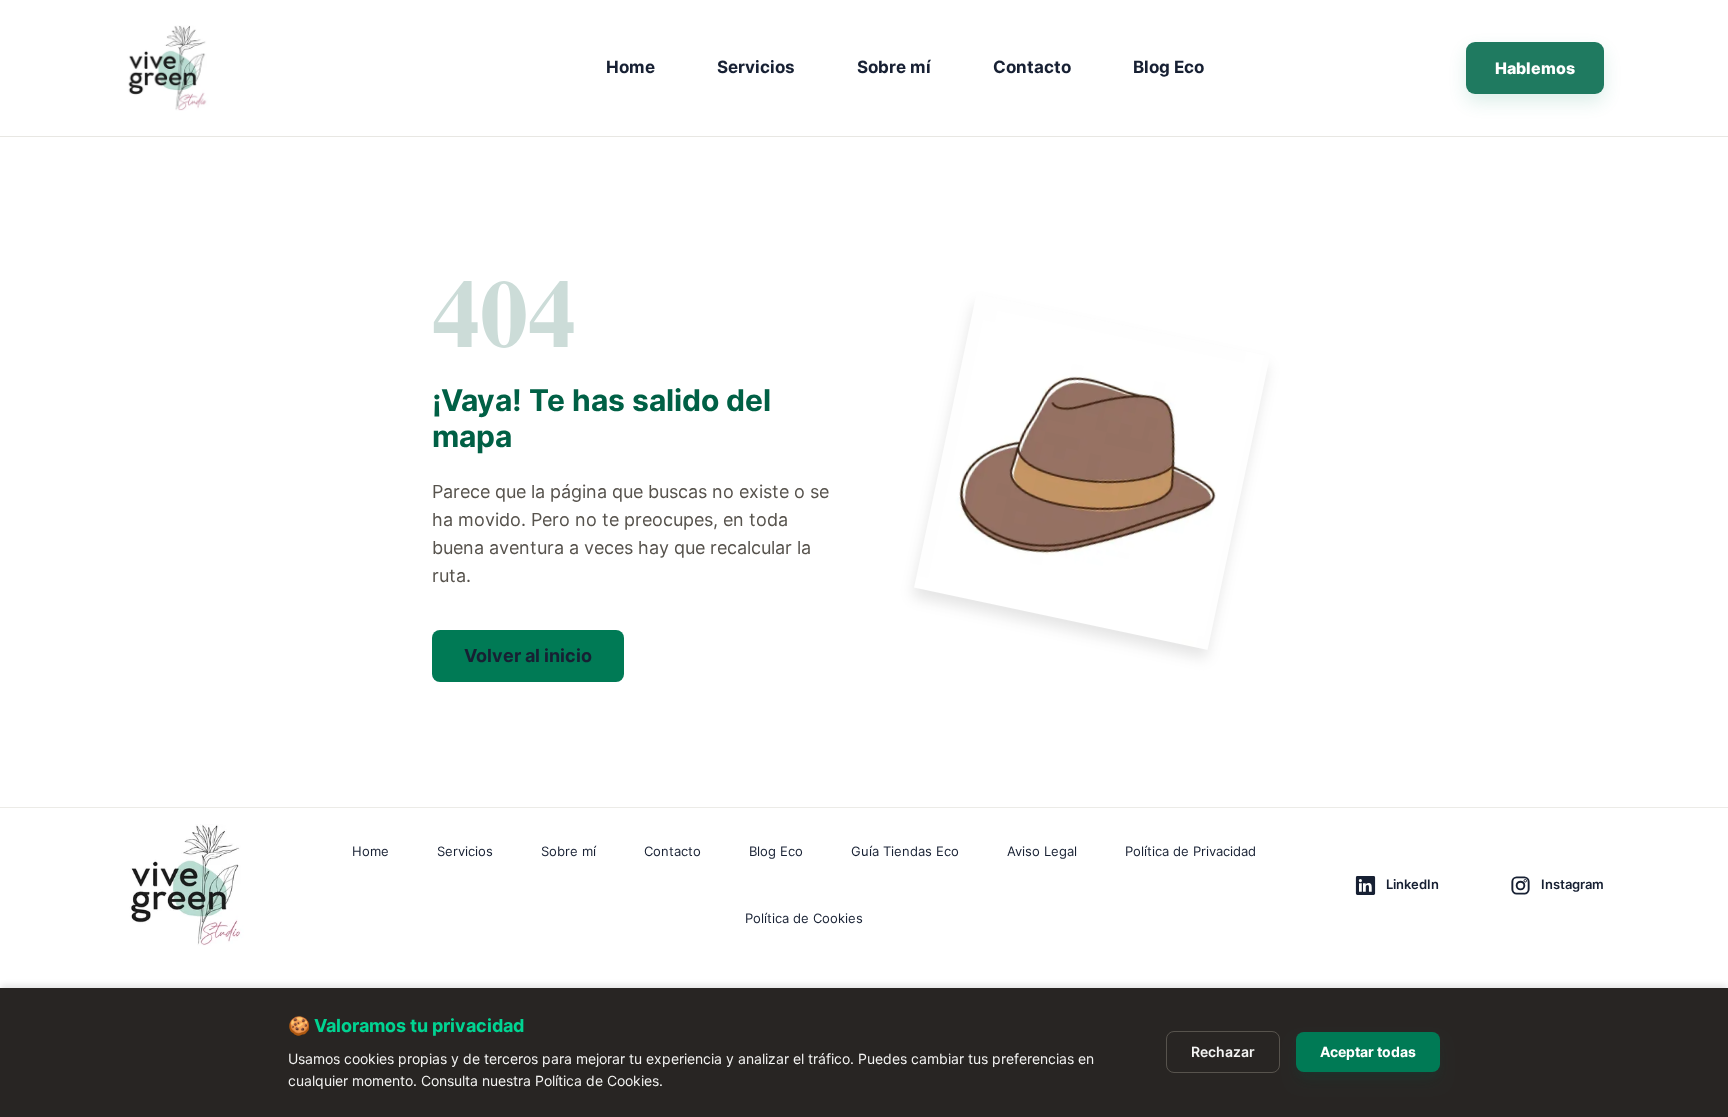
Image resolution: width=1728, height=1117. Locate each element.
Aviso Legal (1042, 851)
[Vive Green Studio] (206, 68)
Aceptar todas (1368, 1051)
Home (630, 67)
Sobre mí (894, 67)
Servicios (756, 67)
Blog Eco (1168, 67)
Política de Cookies (804, 918)
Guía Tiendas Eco (905, 851)
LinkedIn (1412, 884)
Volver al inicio (528, 655)
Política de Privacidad (1190, 851)
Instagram (1572, 884)
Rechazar (1223, 1051)
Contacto (1032, 67)
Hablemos (1535, 68)
